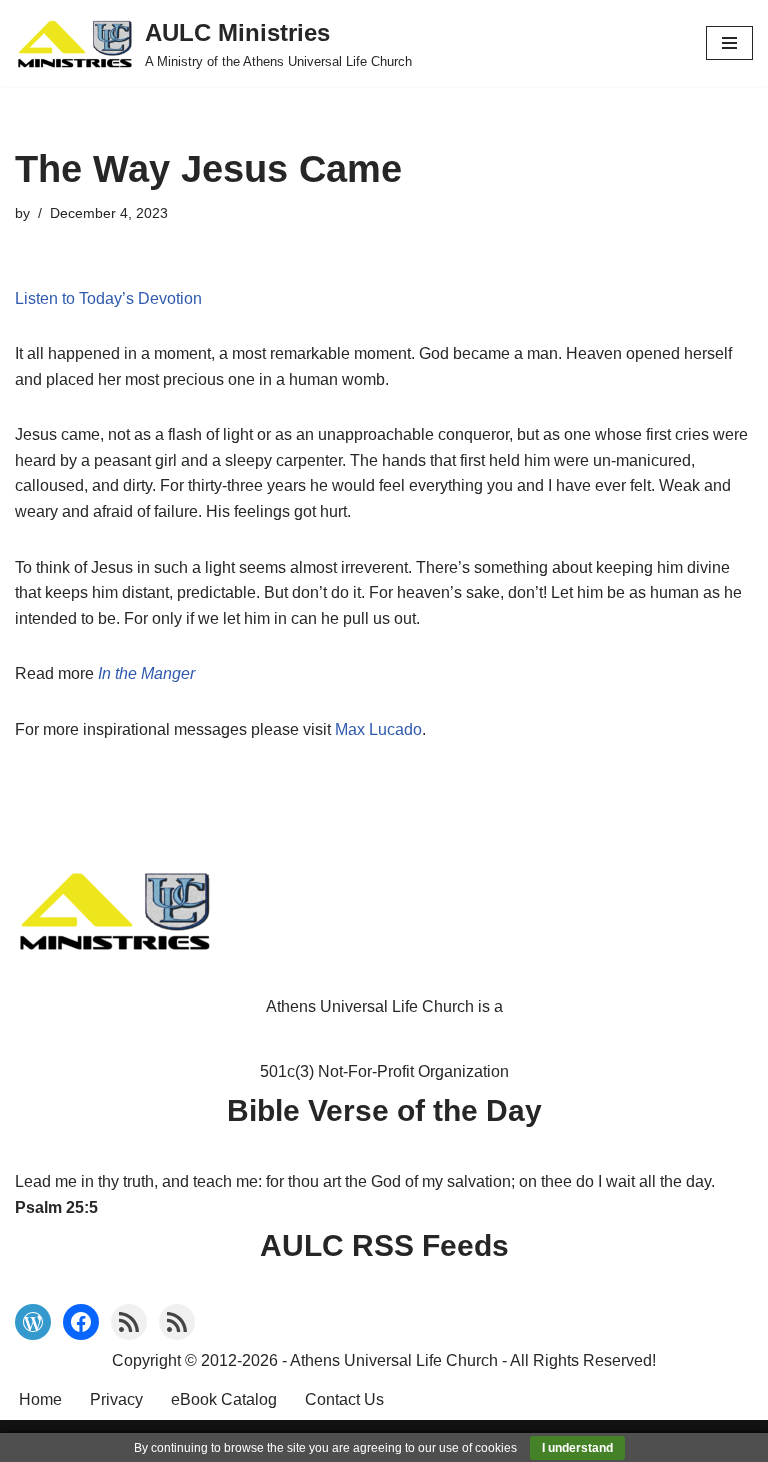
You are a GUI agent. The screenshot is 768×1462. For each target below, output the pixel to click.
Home (40, 1399)
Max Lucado (378, 729)
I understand (577, 1448)
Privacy (116, 1399)
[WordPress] (33, 1322)
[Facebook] (81, 1322)
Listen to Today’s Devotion (108, 298)
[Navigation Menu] (729, 43)
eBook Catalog (224, 1399)
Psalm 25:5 (56, 1207)
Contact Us (344, 1399)
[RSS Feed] (129, 1322)
